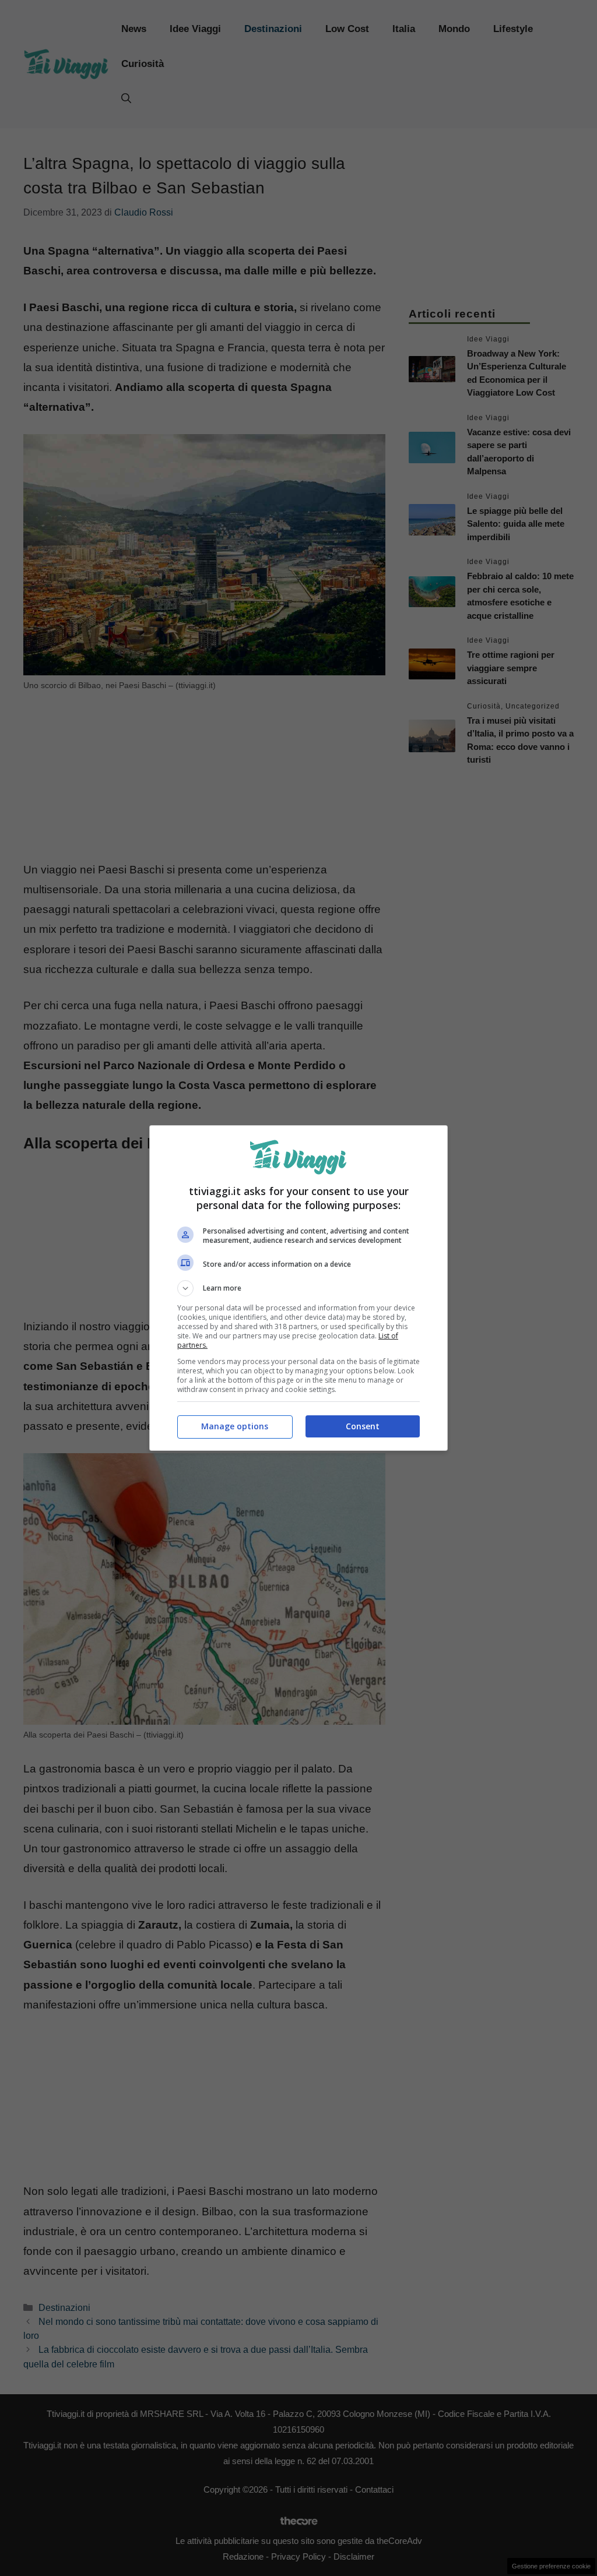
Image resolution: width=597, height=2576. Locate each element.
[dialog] (298, 1288)
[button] (298, 1288)
